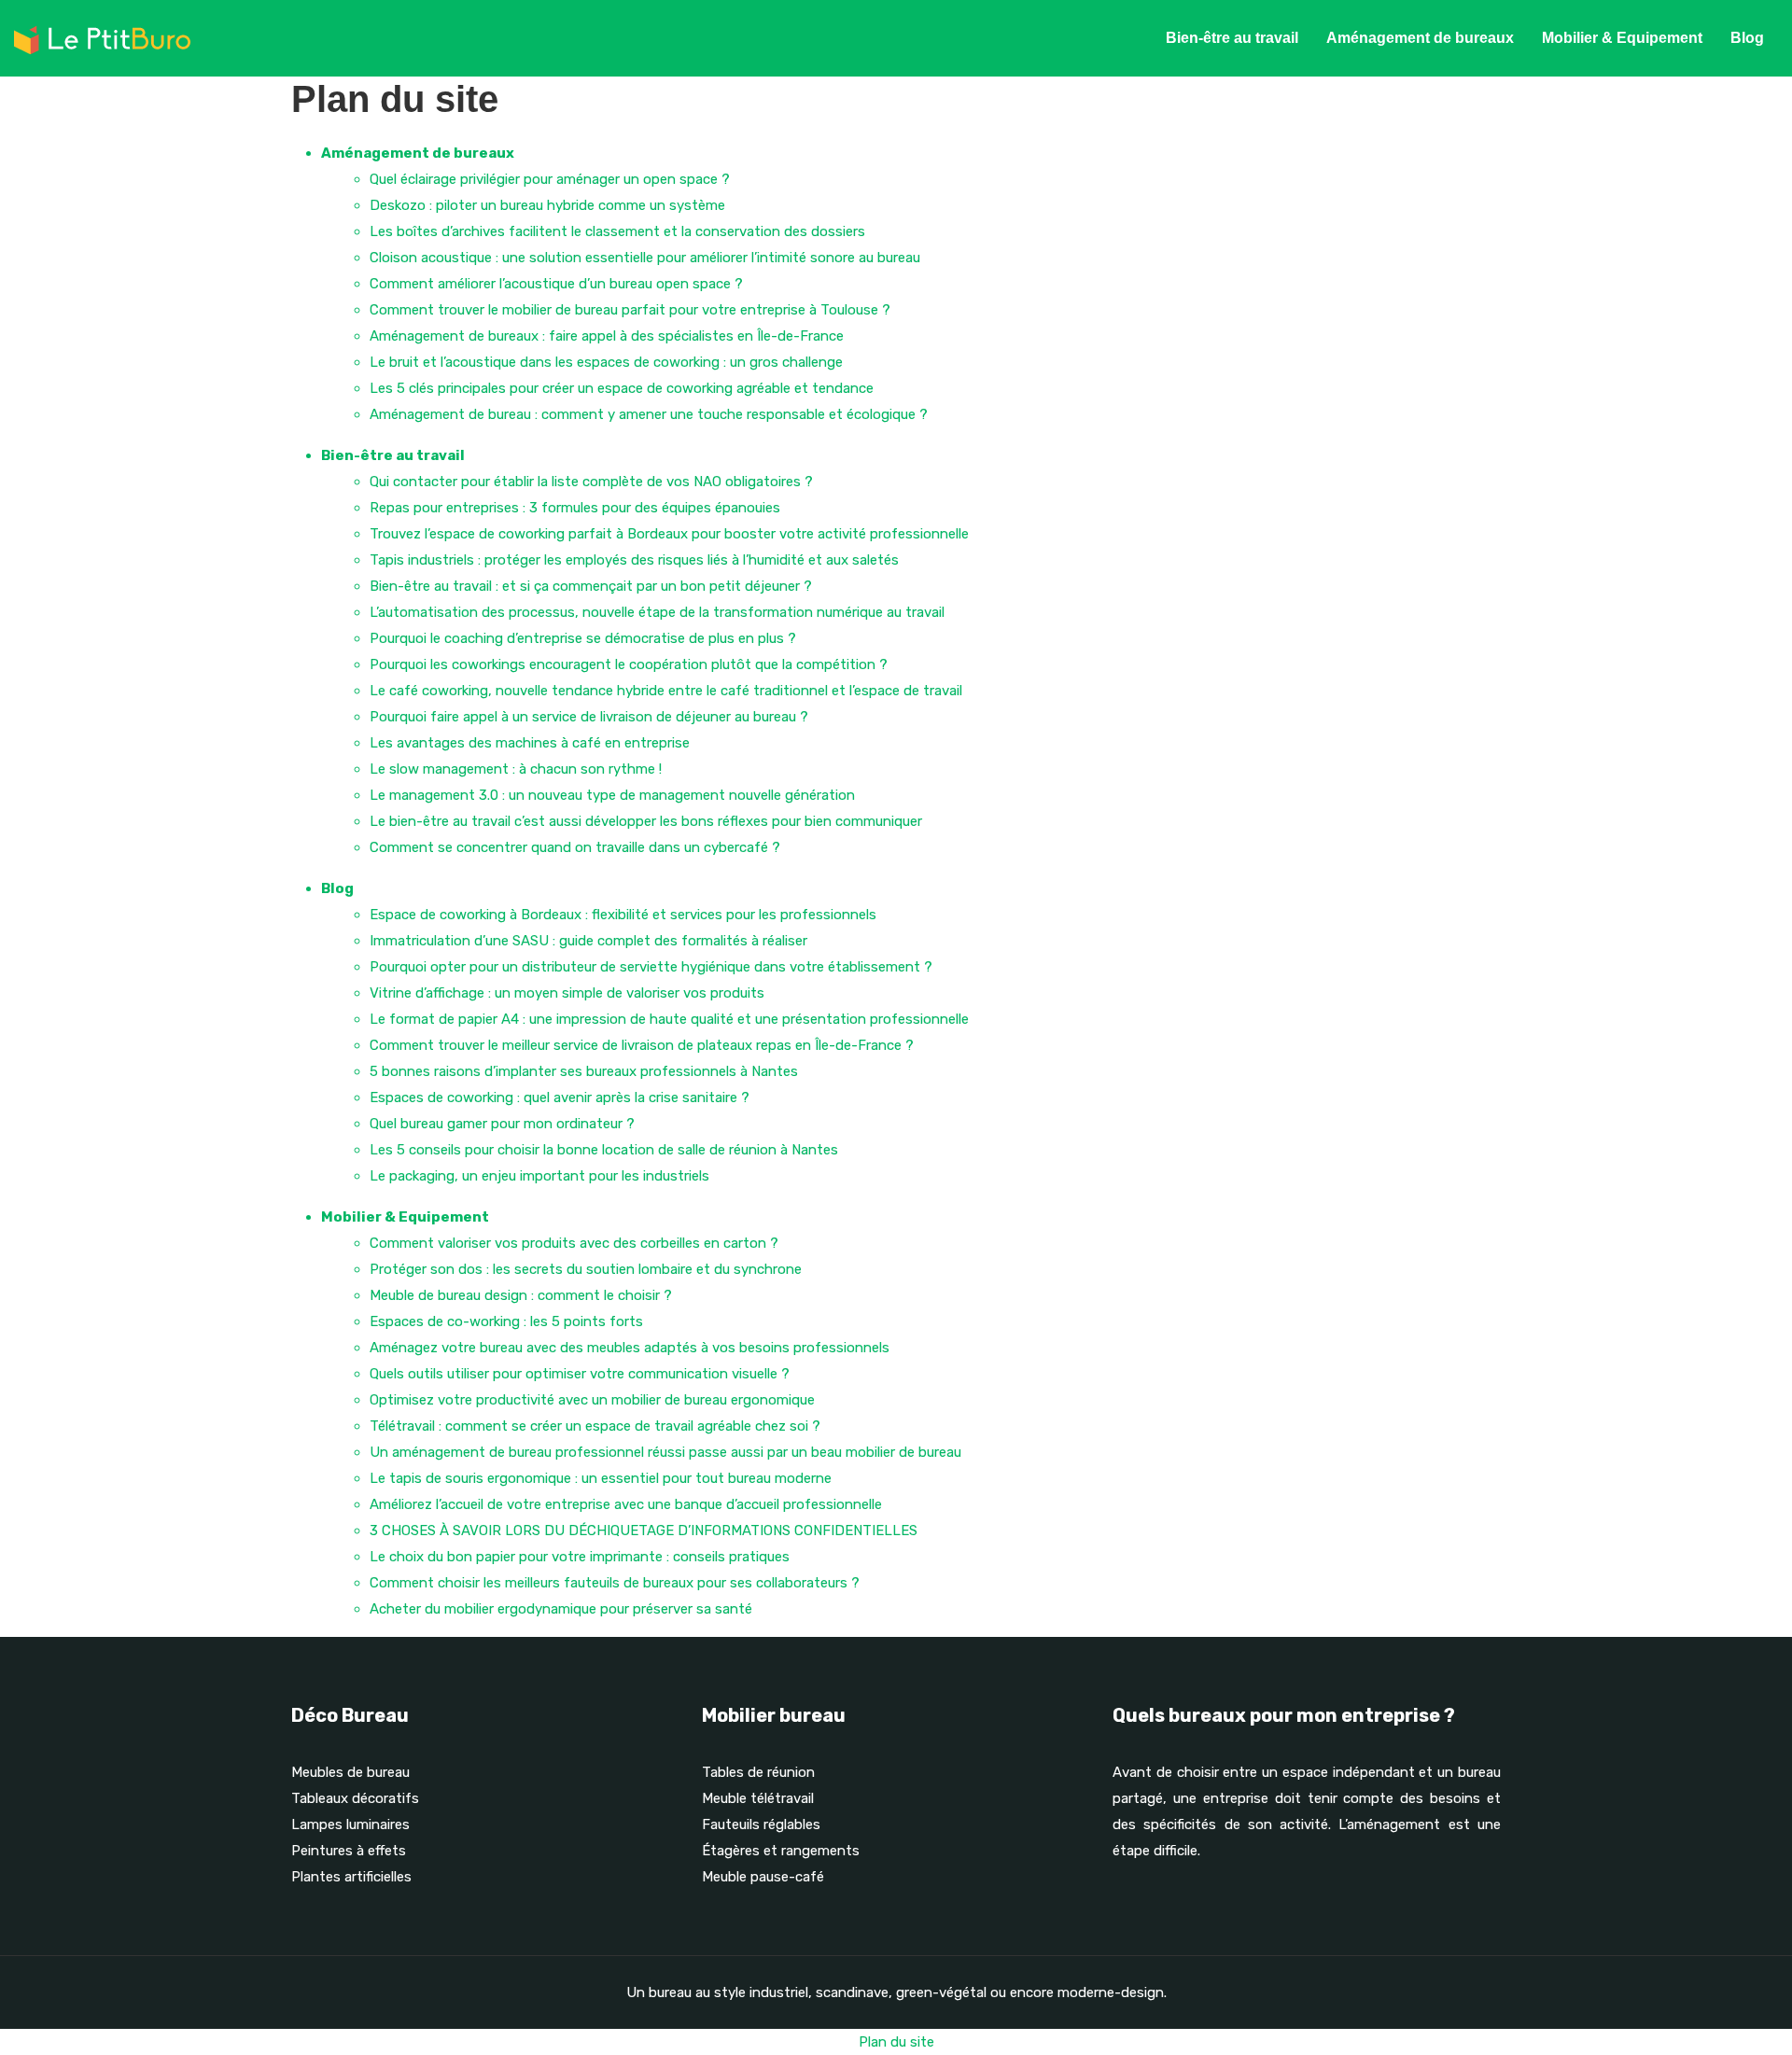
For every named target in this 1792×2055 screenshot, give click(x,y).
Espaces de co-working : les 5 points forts (506, 1321)
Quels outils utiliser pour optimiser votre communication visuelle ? (580, 1374)
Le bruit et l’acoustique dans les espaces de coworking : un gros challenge (606, 362)
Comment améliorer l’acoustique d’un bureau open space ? (556, 284)
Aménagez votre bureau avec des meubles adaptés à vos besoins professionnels (630, 1348)
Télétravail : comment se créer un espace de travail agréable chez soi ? (595, 1426)
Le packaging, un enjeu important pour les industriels (539, 1176)
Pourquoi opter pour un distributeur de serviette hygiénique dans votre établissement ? (651, 967)
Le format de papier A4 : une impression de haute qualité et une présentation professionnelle (669, 1019)
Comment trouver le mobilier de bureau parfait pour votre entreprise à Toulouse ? (630, 310)
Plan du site (896, 2042)
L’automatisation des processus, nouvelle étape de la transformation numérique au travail (657, 612)
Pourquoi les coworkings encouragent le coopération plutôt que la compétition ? (629, 664)
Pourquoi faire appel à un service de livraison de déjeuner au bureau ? (589, 717)
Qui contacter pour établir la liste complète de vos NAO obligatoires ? (591, 482)
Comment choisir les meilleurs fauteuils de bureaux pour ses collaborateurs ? (615, 1583)
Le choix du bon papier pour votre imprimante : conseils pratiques (580, 1557)
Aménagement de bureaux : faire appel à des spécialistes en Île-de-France (607, 336)
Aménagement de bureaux (1420, 38)
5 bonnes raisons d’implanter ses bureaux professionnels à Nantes (584, 1071)
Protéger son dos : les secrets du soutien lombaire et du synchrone (586, 1269)
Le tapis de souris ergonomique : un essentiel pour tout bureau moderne (601, 1478)
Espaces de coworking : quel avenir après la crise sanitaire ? (560, 1097)
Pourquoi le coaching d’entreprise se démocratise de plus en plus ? (583, 638)
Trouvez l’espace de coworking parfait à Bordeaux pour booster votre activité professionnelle (669, 534)
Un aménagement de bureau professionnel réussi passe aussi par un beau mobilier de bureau (665, 1452)
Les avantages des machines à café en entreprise (530, 743)
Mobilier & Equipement (1622, 38)
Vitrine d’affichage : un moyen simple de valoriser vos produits (567, 993)
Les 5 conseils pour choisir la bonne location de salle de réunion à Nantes (604, 1150)
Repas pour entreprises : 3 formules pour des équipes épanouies (575, 508)
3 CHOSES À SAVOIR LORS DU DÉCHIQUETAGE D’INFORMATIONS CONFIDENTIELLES (644, 1531)
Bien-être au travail (1232, 38)
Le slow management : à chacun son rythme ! (516, 769)
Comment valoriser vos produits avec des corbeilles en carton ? (574, 1243)
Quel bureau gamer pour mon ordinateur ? (502, 1124)
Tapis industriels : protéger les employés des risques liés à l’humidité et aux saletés (634, 560)
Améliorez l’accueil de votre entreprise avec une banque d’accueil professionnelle (626, 1504)
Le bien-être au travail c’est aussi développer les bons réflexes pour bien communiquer (646, 821)
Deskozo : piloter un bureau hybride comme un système (547, 205)
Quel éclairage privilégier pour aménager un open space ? (550, 179)
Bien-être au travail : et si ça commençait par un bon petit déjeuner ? (591, 586)
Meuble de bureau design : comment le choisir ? (521, 1295)
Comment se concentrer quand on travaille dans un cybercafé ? (575, 847)
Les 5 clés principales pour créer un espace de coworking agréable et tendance (622, 388)
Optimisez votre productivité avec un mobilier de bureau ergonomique (592, 1400)
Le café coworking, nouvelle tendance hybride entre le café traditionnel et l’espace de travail (666, 691)
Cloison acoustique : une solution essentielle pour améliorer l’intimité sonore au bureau (645, 258)
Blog (1747, 38)
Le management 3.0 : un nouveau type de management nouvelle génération (612, 795)
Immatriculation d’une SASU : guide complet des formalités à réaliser (588, 941)
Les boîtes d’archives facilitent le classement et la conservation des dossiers (617, 231)
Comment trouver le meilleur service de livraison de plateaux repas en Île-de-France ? (642, 1045)
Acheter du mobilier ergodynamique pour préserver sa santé (561, 1609)
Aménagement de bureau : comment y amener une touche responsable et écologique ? (649, 414)
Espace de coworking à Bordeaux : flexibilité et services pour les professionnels (623, 915)
